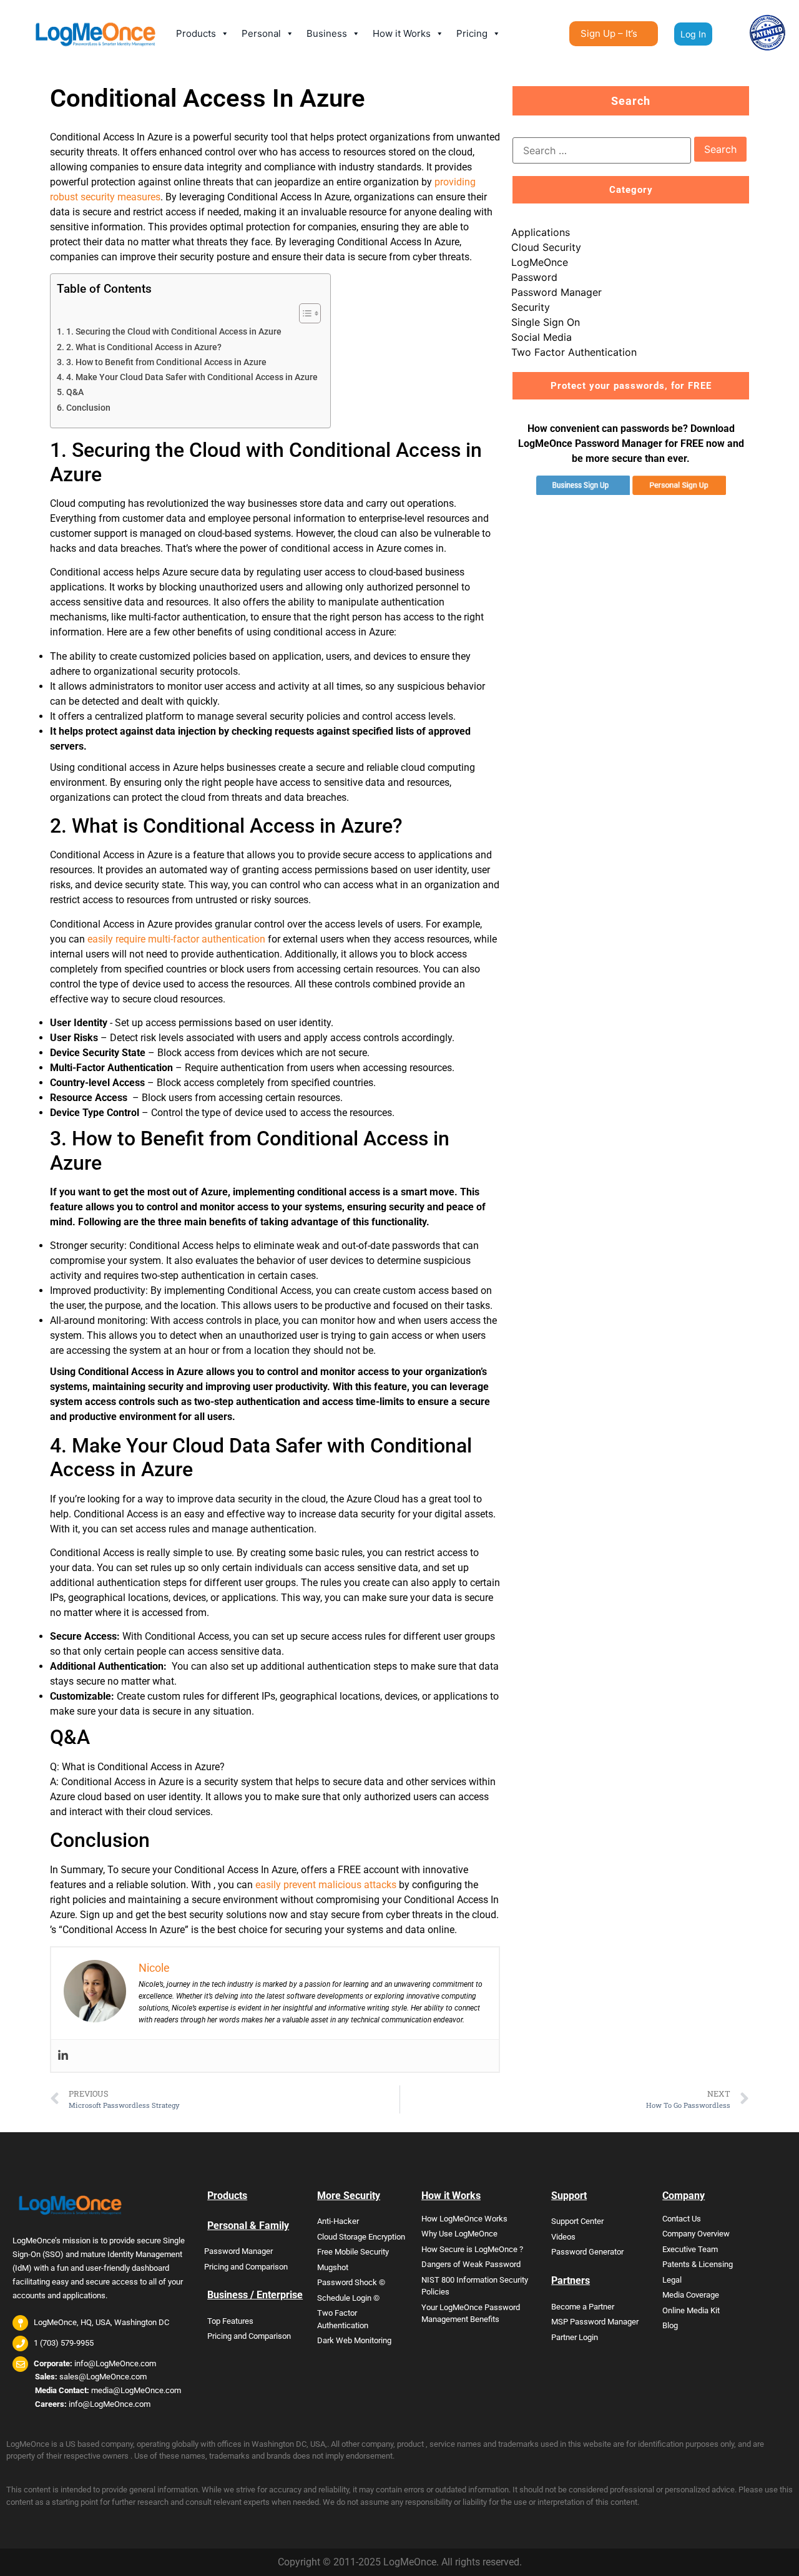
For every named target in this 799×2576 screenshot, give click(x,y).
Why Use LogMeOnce (459, 2234)
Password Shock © (351, 2282)
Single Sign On (546, 322)
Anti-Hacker (338, 2221)
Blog (670, 2325)
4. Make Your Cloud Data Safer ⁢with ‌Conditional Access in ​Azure (192, 377)
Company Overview (696, 2234)
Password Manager (556, 292)
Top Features (230, 2321)
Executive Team (690, 2249)
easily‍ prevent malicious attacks (326, 1885)
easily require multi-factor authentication (176, 939)
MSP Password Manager (595, 2322)
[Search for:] (602, 150)
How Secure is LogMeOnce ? (472, 2249)
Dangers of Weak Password (471, 2264)
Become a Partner (583, 2307)
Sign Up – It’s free (609, 37)
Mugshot (333, 2267)
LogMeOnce (540, 262)
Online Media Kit (691, 2310)
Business (327, 33)
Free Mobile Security (353, 2252)
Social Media (542, 337)
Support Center (577, 2221)
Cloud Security (546, 247)
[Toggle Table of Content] (304, 313)
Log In (693, 34)
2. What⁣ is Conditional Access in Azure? (144, 347)
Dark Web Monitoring (354, 2340)
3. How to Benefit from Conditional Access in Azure (166, 362)
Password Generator (587, 2252)
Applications (541, 232)
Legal (672, 2280)
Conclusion (88, 408)
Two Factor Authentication (574, 352)
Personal (261, 33)
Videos (563, 2237)
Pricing (472, 33)
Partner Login (575, 2337)
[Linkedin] (63, 2056)
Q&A (75, 392)
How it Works (402, 33)
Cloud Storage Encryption (361, 2237)
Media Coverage (691, 2295)
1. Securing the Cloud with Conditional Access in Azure (174, 332)
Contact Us (682, 2219)
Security (531, 307)
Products (196, 33)
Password (534, 277)
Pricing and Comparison (246, 2267)
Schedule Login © (348, 2298)
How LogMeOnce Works (464, 2219)
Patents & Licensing (698, 2264)
